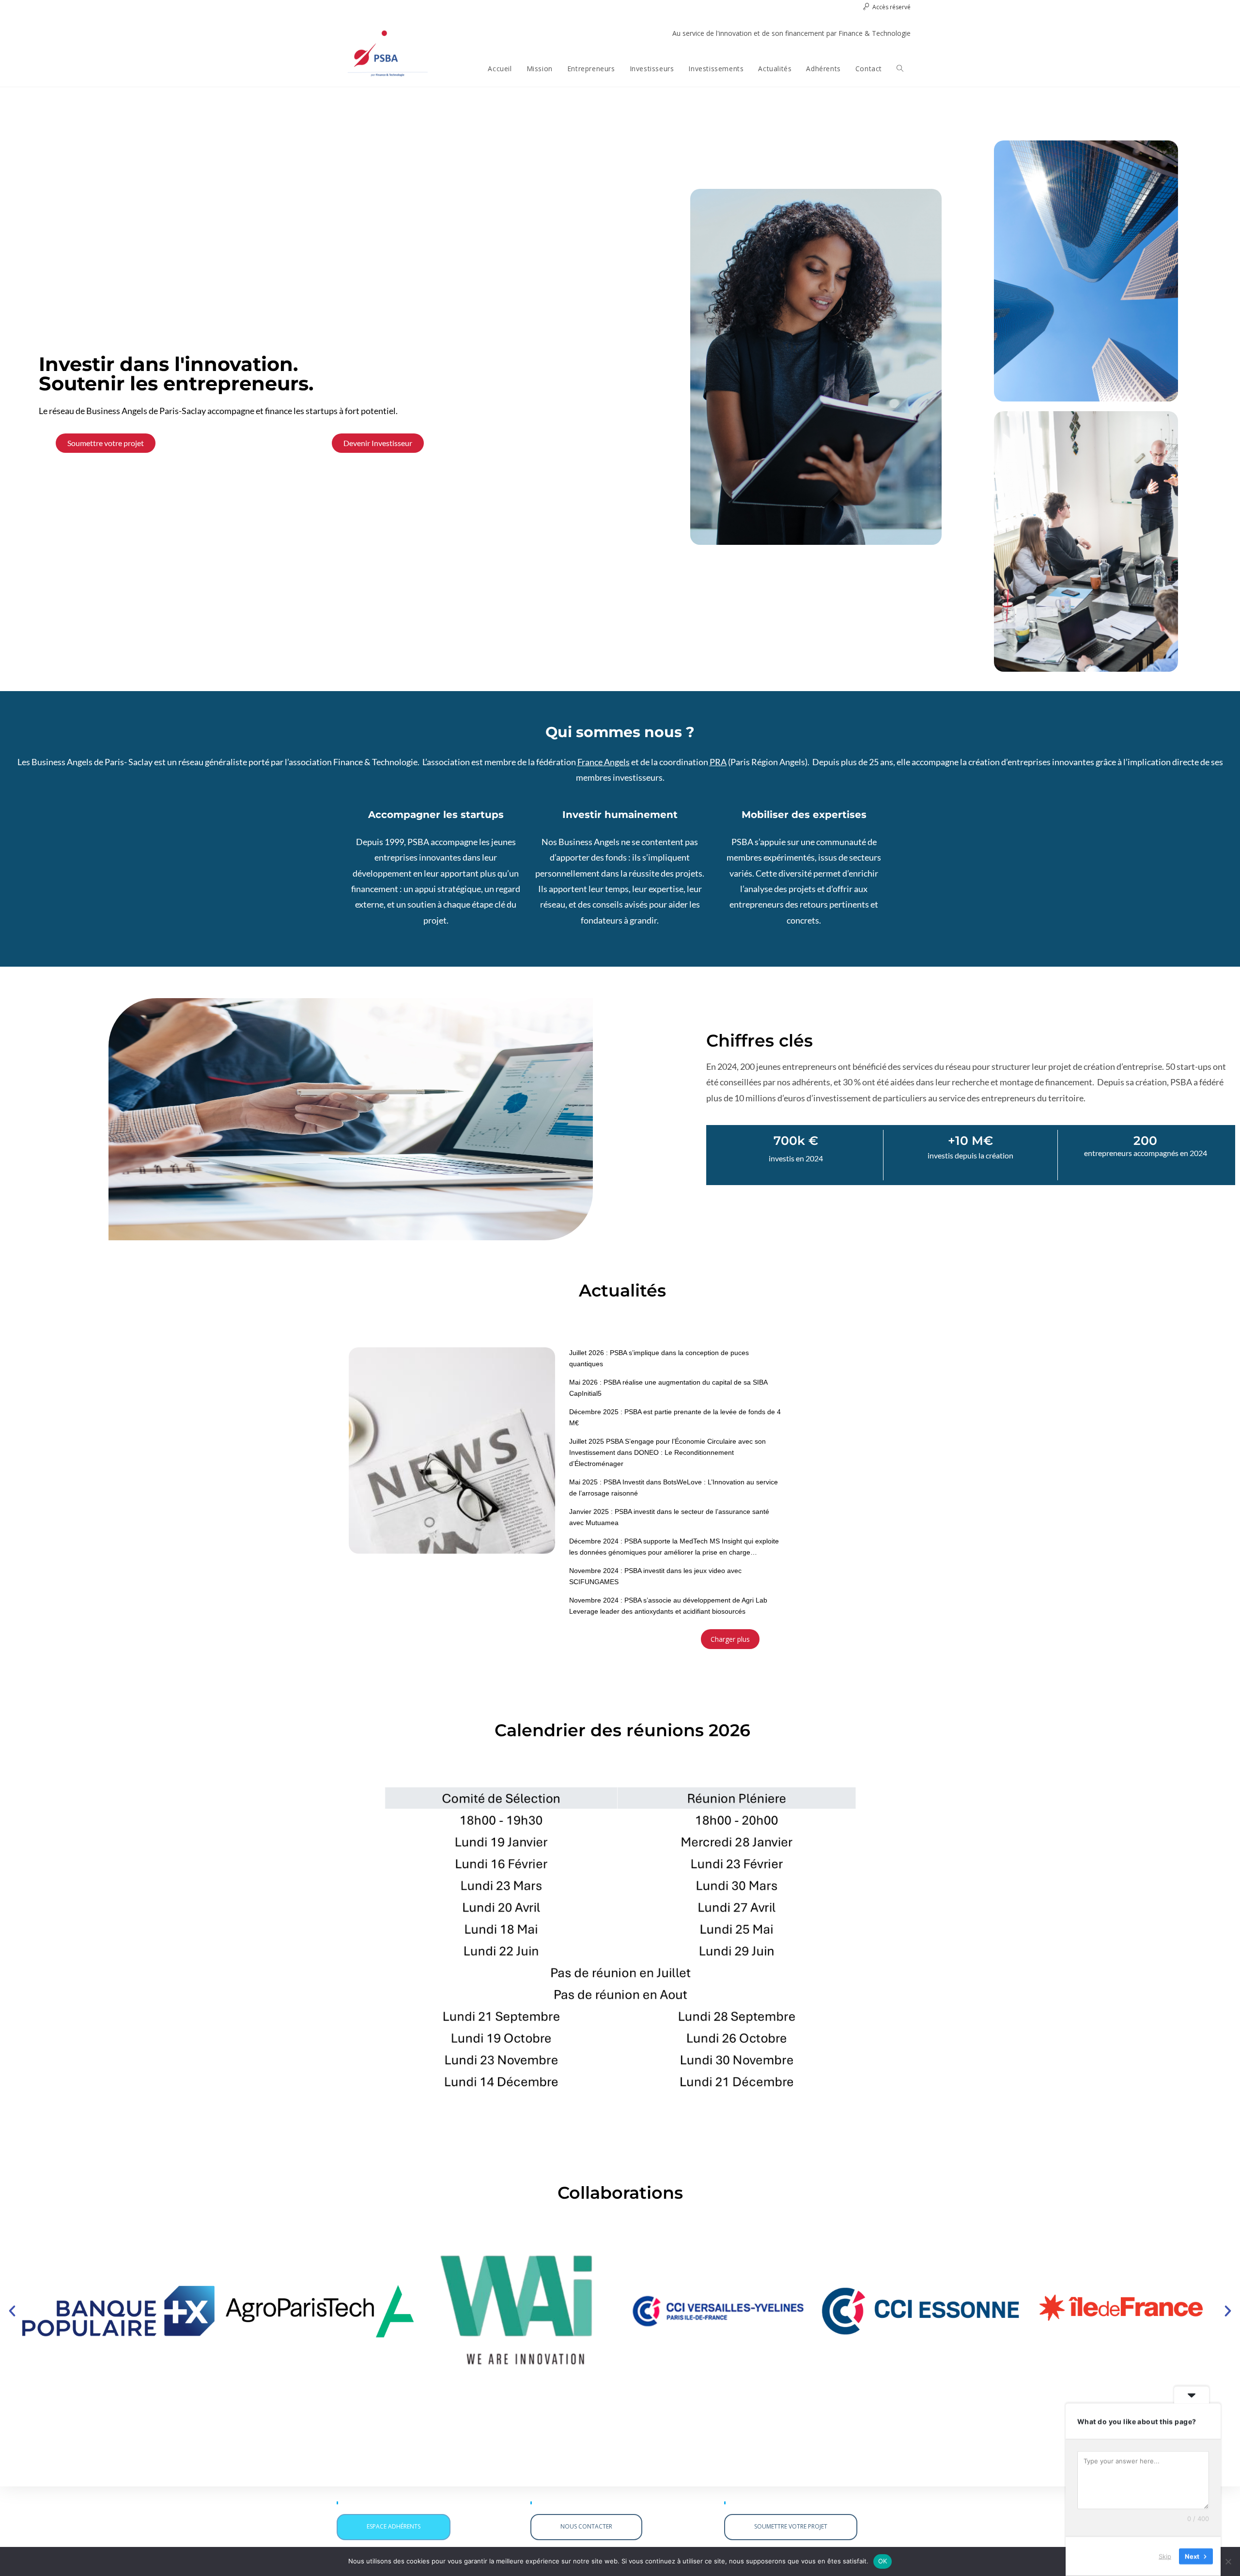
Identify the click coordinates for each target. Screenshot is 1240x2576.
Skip (1165, 2556)
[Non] (1228, 2561)
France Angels (604, 762)
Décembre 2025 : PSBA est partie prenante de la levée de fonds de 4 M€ (675, 1417)
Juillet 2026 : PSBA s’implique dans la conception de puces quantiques (659, 1358)
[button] (12, 2311)
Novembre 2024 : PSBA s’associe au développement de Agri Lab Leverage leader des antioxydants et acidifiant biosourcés (668, 1606)
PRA (718, 762)
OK (883, 2561)
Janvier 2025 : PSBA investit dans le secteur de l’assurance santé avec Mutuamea (669, 1517)
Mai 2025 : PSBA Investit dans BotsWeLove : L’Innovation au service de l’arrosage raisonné (674, 1488)
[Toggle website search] (900, 69)
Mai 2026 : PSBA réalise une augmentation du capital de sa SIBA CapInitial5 (668, 1388)
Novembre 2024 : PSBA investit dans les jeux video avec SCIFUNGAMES (655, 1576)
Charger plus (730, 1639)
